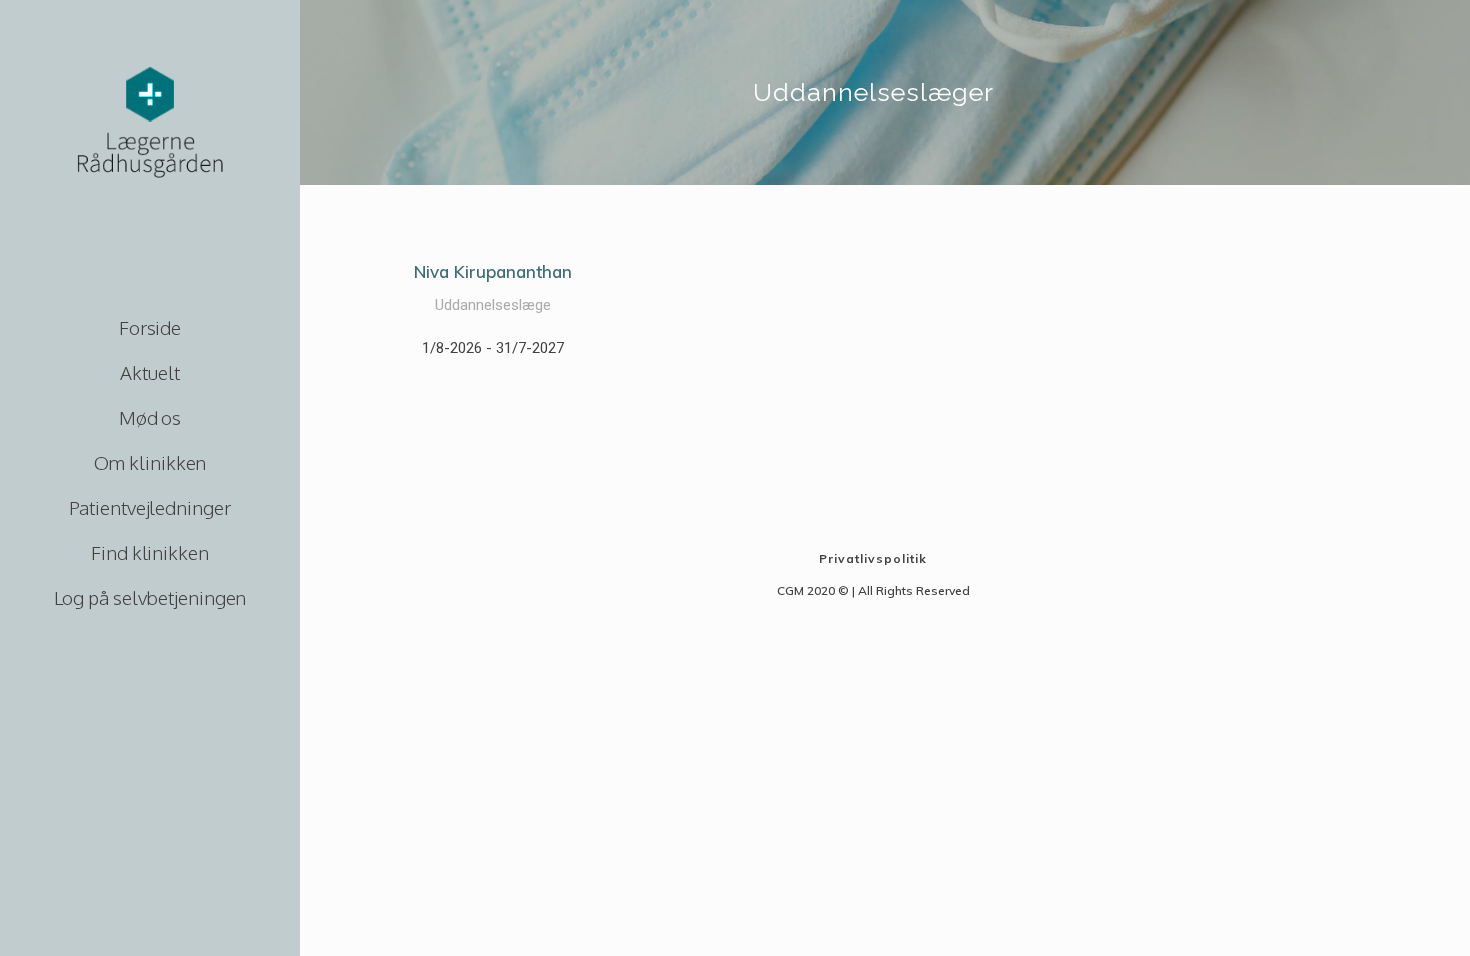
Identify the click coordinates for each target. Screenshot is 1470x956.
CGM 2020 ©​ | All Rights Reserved (873, 590)
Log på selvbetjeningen (150, 597)
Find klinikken (150, 552)
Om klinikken (150, 462)
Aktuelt (149, 372)
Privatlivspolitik (873, 558)
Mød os (150, 417)
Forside (150, 327)
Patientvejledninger (149, 507)
